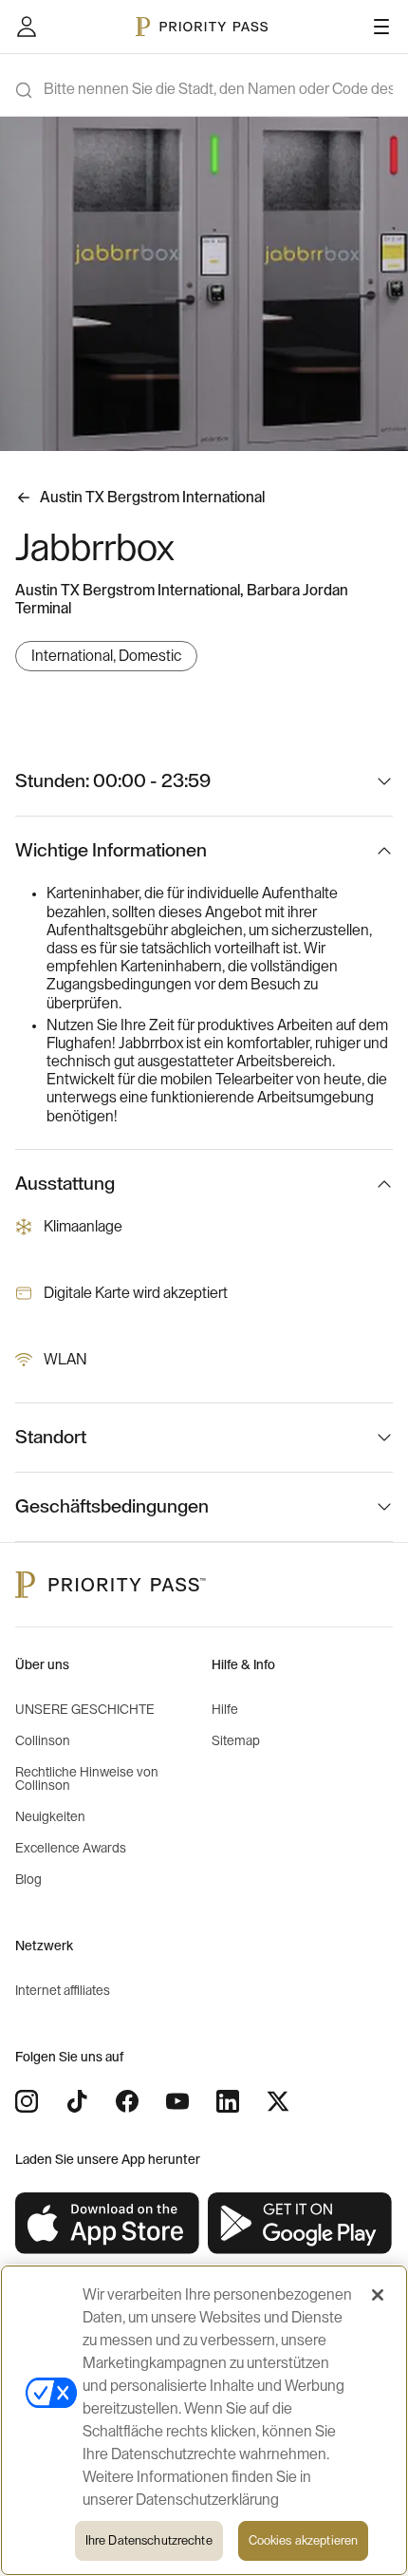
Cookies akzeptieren (303, 2540)
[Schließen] (378, 2295)
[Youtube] (177, 2101)
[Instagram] (27, 2101)
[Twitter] (278, 2101)
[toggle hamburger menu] (381, 27)
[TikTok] (77, 2101)
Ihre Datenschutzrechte (149, 2540)
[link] (108, 2224)
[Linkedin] (228, 2101)
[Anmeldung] (27, 27)
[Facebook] (127, 2101)
